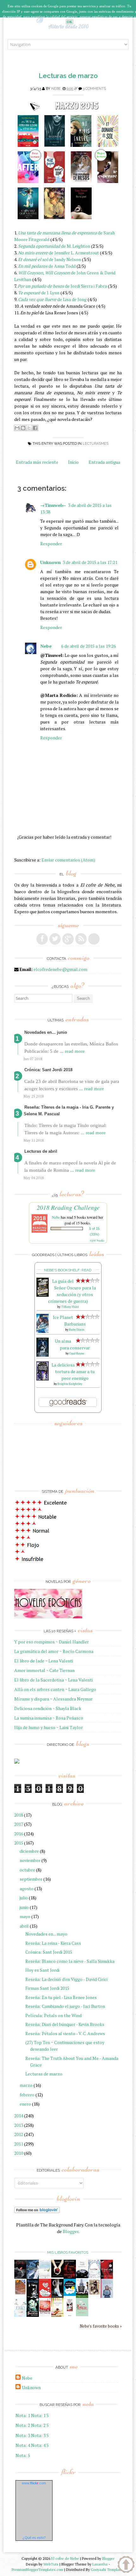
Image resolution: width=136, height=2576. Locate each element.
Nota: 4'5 (40, 2445)
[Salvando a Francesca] (33, 2315)
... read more (72, 1051)
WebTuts (51, 2564)
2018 (19, 1815)
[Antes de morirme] (70, 2316)
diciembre (29, 1851)
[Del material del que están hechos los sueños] (45, 2296)
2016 (19, 1834)
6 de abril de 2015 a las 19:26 (88, 646)
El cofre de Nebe (65, 2558)
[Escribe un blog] (23, 428)
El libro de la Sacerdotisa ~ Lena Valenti (53, 1680)
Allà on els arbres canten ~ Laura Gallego (55, 1689)
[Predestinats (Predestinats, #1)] (33, 2277)
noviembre (30, 1860)
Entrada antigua (104, 462)
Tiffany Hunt (70, 1307)
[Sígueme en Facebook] (42, 939)
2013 (19, 2125)
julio (24, 1898)
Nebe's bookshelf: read (68, 1270)
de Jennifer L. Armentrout (59, 253)
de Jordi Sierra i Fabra (62, 286)
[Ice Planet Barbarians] (43, 1331)
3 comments (94, 89)
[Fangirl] (82, 2314)
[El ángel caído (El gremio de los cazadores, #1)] (107, 2277)
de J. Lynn (39, 293)
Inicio (73, 462)
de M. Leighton (54, 246)
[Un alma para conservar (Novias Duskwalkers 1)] (43, 1355)
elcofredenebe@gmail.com (60, 969)
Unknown (50, 562)
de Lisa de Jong (52, 299)
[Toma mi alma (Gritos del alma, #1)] (70, 2277)
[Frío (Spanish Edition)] (20, 2315)
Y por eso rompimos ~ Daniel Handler (52, 1642)
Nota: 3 (23, 2435)
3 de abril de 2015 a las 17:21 (90, 562)
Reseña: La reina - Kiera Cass (53, 1943)
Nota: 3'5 (40, 2435)
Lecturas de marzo (68, 76)
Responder (51, 544)
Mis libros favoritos (68, 2252)
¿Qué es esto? (34, 2538)
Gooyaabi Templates (108, 2569)
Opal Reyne (77, 1353)
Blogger (71, 2231)
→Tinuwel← (53, 505)
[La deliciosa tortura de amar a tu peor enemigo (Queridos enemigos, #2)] (43, 1379)
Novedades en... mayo (46, 1934)
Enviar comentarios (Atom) (68, 860)
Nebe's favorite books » (101, 2326)
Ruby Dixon (77, 1330)
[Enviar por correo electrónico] (17, 428)
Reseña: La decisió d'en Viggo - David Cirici (66, 1979)
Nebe (56, 89)
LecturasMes (96, 444)
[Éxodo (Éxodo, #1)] (20, 2277)
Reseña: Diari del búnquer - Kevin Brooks (65, 2024)
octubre (27, 1870)
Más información (89, 22)
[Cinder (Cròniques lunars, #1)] (57, 2296)
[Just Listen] (57, 2315)
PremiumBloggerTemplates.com (37, 2569)
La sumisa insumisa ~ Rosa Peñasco (49, 1718)
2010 (19, 2153)
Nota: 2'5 (40, 2425)
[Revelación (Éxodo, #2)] (33, 2296)
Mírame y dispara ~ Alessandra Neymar (53, 1699)
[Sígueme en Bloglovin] (94, 939)
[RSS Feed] (81, 939)
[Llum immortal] (94, 2294)
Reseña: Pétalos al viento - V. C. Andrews (65, 2033)
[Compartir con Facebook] (35, 428)
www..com (34, 2483)
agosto (27, 1888)
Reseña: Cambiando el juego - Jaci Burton (65, 2006)
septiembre (31, 1879)
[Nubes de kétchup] (45, 2315)
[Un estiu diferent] (20, 2294)
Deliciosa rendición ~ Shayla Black (48, 1708)
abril (24, 1926)
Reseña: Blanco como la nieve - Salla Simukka (70, 1961)
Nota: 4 (23, 2445)
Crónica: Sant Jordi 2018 (48, 1070)
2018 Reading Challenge (68, 1207)
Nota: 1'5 (40, 2415)
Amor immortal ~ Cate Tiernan (44, 1670)
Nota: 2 (23, 2425)
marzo (26, 2085)
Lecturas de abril (41, 1151)
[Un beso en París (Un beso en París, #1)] (82, 2296)
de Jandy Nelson (49, 259)
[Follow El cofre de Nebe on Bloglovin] (37, 2211)
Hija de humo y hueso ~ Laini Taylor (49, 1727)
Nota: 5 (23, 2455)
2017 (19, 1824)
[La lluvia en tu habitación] (107, 2297)
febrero (27, 2095)
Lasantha (100, 2564)
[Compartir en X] (29, 428)
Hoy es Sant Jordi (42, 1970)
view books (97, 1240)
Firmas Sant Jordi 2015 (47, 1988)
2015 (19, 1843)
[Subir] (126, 2565)
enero (25, 2104)
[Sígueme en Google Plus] (68, 939)
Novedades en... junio (46, 1032)
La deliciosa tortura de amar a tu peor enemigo (73, 1371)
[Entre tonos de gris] (45, 2277)
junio (24, 1907)
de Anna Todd (47, 266)
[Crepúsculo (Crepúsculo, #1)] (57, 2276)
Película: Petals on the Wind (53, 2015)
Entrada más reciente (37, 462)
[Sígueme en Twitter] (55, 939)
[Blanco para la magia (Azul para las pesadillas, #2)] (82, 2276)
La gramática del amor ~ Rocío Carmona (54, 1651)
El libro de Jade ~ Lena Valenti (44, 1661)
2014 (19, 2116)
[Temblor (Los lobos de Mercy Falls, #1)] (94, 2276)
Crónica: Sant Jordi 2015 (49, 1952)
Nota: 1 (23, 2415)
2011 (19, 2144)
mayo (25, 1916)
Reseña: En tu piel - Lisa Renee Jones (61, 1997)
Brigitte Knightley (70, 1384)
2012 (19, 2134)
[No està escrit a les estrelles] (70, 2294)
